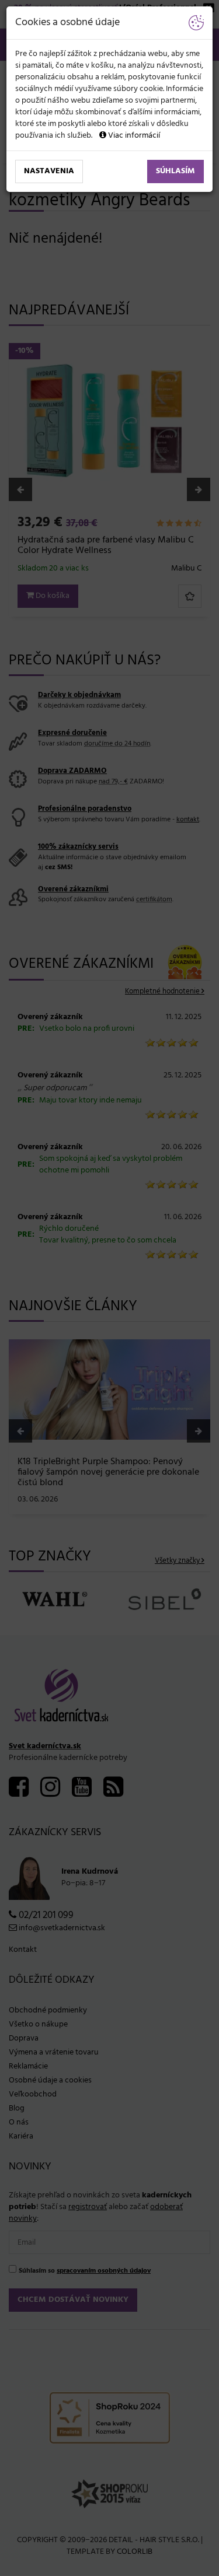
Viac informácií (133, 136)
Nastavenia (49, 171)
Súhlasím (175, 171)
